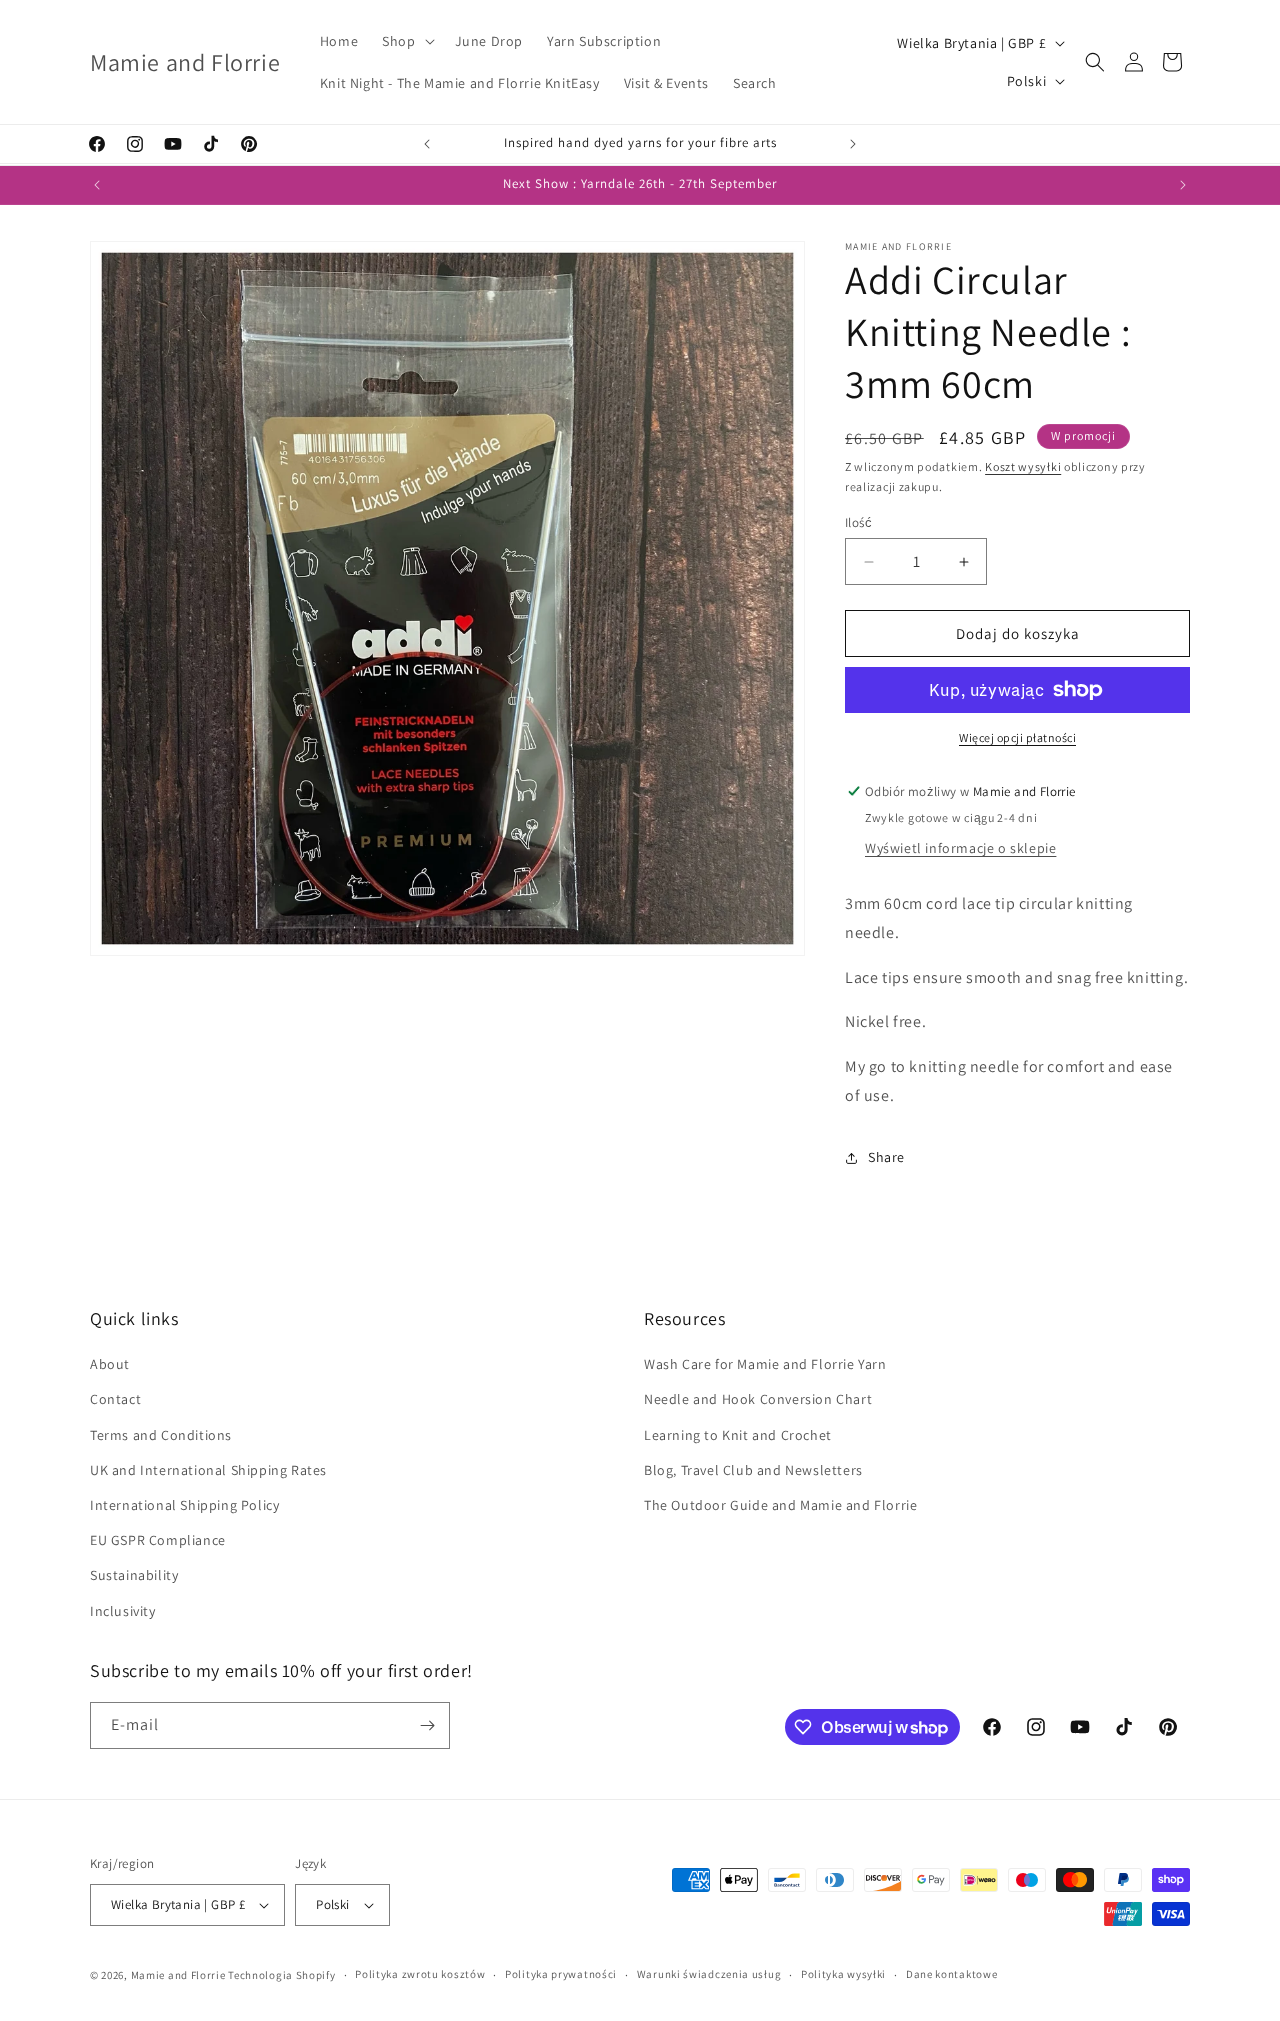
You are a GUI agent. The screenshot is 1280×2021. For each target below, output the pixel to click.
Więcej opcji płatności (1017, 737)
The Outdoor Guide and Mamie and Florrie (780, 1505)
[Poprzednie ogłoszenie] (427, 144)
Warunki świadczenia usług (709, 1974)
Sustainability (134, 1575)
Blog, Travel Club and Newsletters (753, 1470)
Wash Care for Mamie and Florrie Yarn (765, 1364)
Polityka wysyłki (843, 1974)
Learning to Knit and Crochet (738, 1435)
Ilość (858, 522)
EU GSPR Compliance (158, 1540)
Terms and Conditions (161, 1435)
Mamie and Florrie (180, 1975)
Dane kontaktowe (952, 1974)
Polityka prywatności (561, 1974)
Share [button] (886, 1157)
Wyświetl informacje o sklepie (960, 848)
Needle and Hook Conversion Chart (758, 1399)
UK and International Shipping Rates (208, 1470)
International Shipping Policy (184, 1505)
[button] (406, 41)
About (110, 1364)
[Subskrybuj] (427, 1725)
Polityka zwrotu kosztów (420, 1974)
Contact (115, 1399)
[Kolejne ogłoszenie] (853, 144)
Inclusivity (123, 1611)
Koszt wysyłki (1023, 466)
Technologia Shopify (281, 1975)
